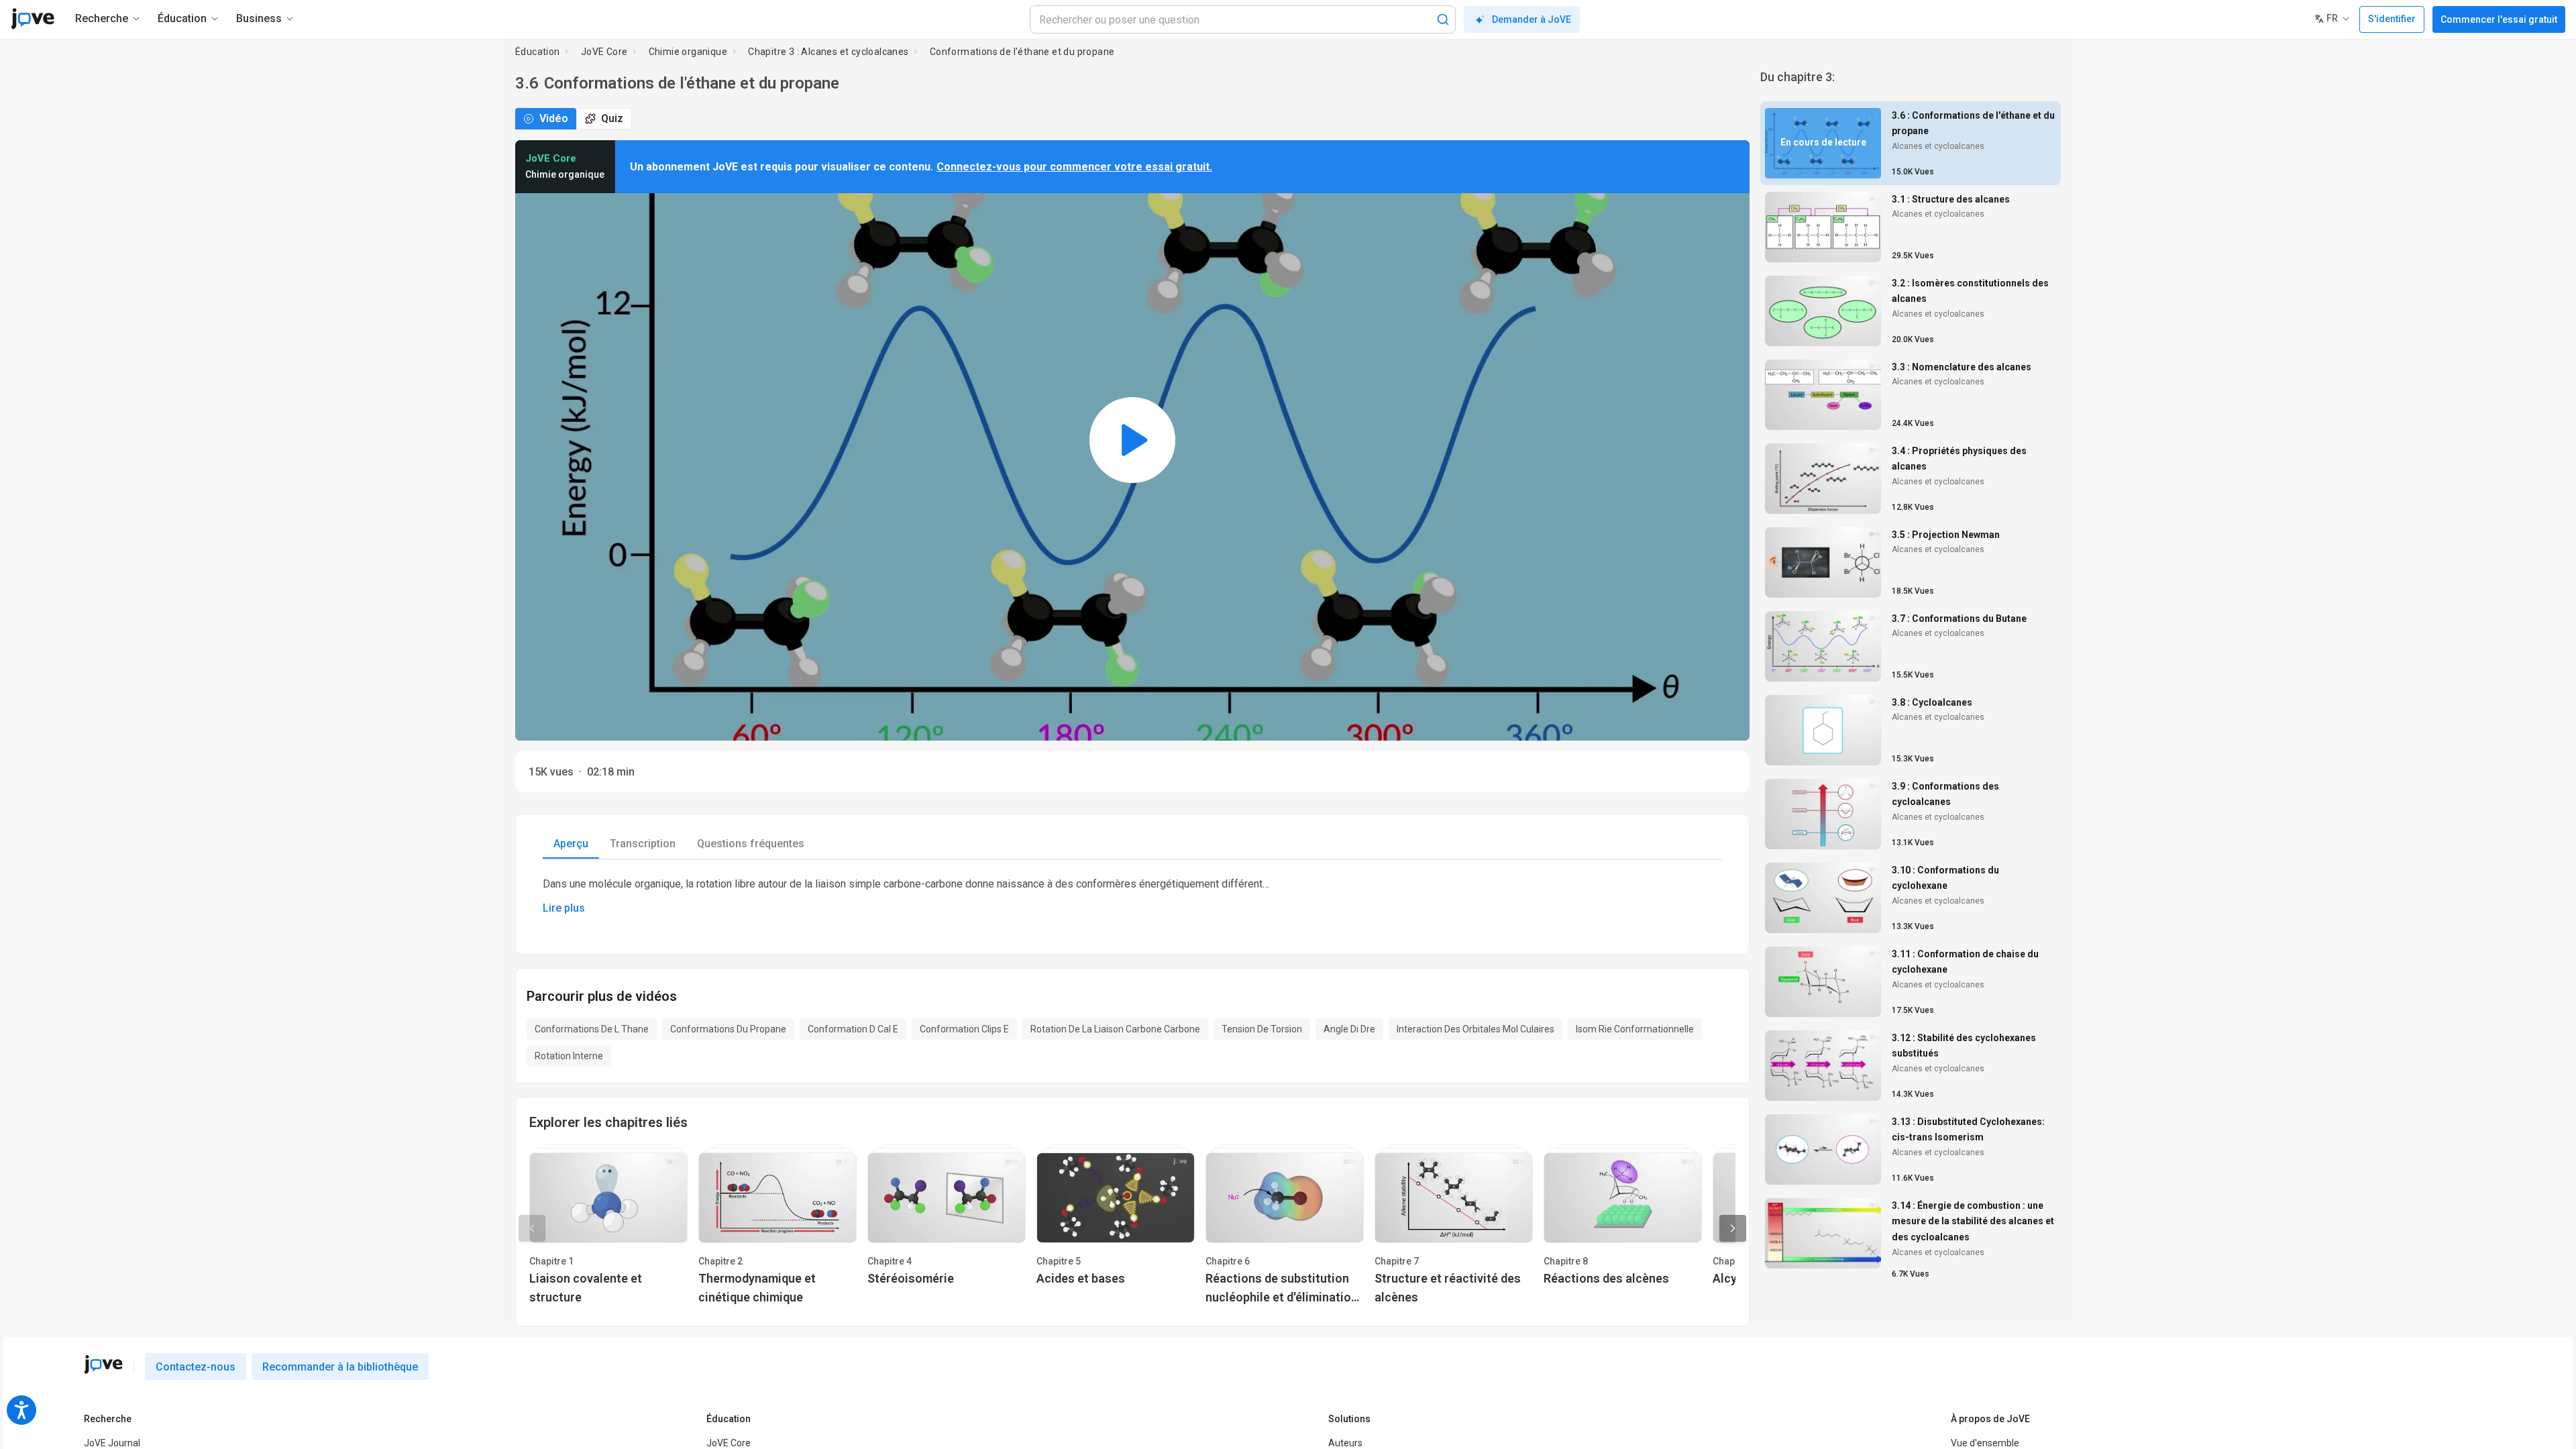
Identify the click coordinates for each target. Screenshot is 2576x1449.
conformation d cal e (853, 1029)
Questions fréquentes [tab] (751, 844)
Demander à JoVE (1532, 19)
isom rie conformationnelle (1635, 1029)
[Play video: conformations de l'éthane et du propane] (1132, 440)
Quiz (612, 118)
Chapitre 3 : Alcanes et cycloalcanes (828, 52)
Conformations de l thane (592, 1029)
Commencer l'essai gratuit (2499, 19)
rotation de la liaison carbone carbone (1115, 1029)
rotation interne (569, 1056)
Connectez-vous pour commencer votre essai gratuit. (1074, 167)
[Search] (1443, 19)
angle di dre (1349, 1029)
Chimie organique (688, 52)
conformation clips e (964, 1029)
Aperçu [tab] (571, 844)
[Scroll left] (532, 1228)
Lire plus (564, 908)
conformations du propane (728, 1029)
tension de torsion (1262, 1029)
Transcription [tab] (643, 844)
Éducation (538, 52)
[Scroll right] (1733, 1228)
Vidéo (554, 118)
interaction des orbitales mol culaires (1475, 1029)
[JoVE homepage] (103, 1364)
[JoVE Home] (33, 19)
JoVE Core (604, 52)
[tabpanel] (1132, 896)
